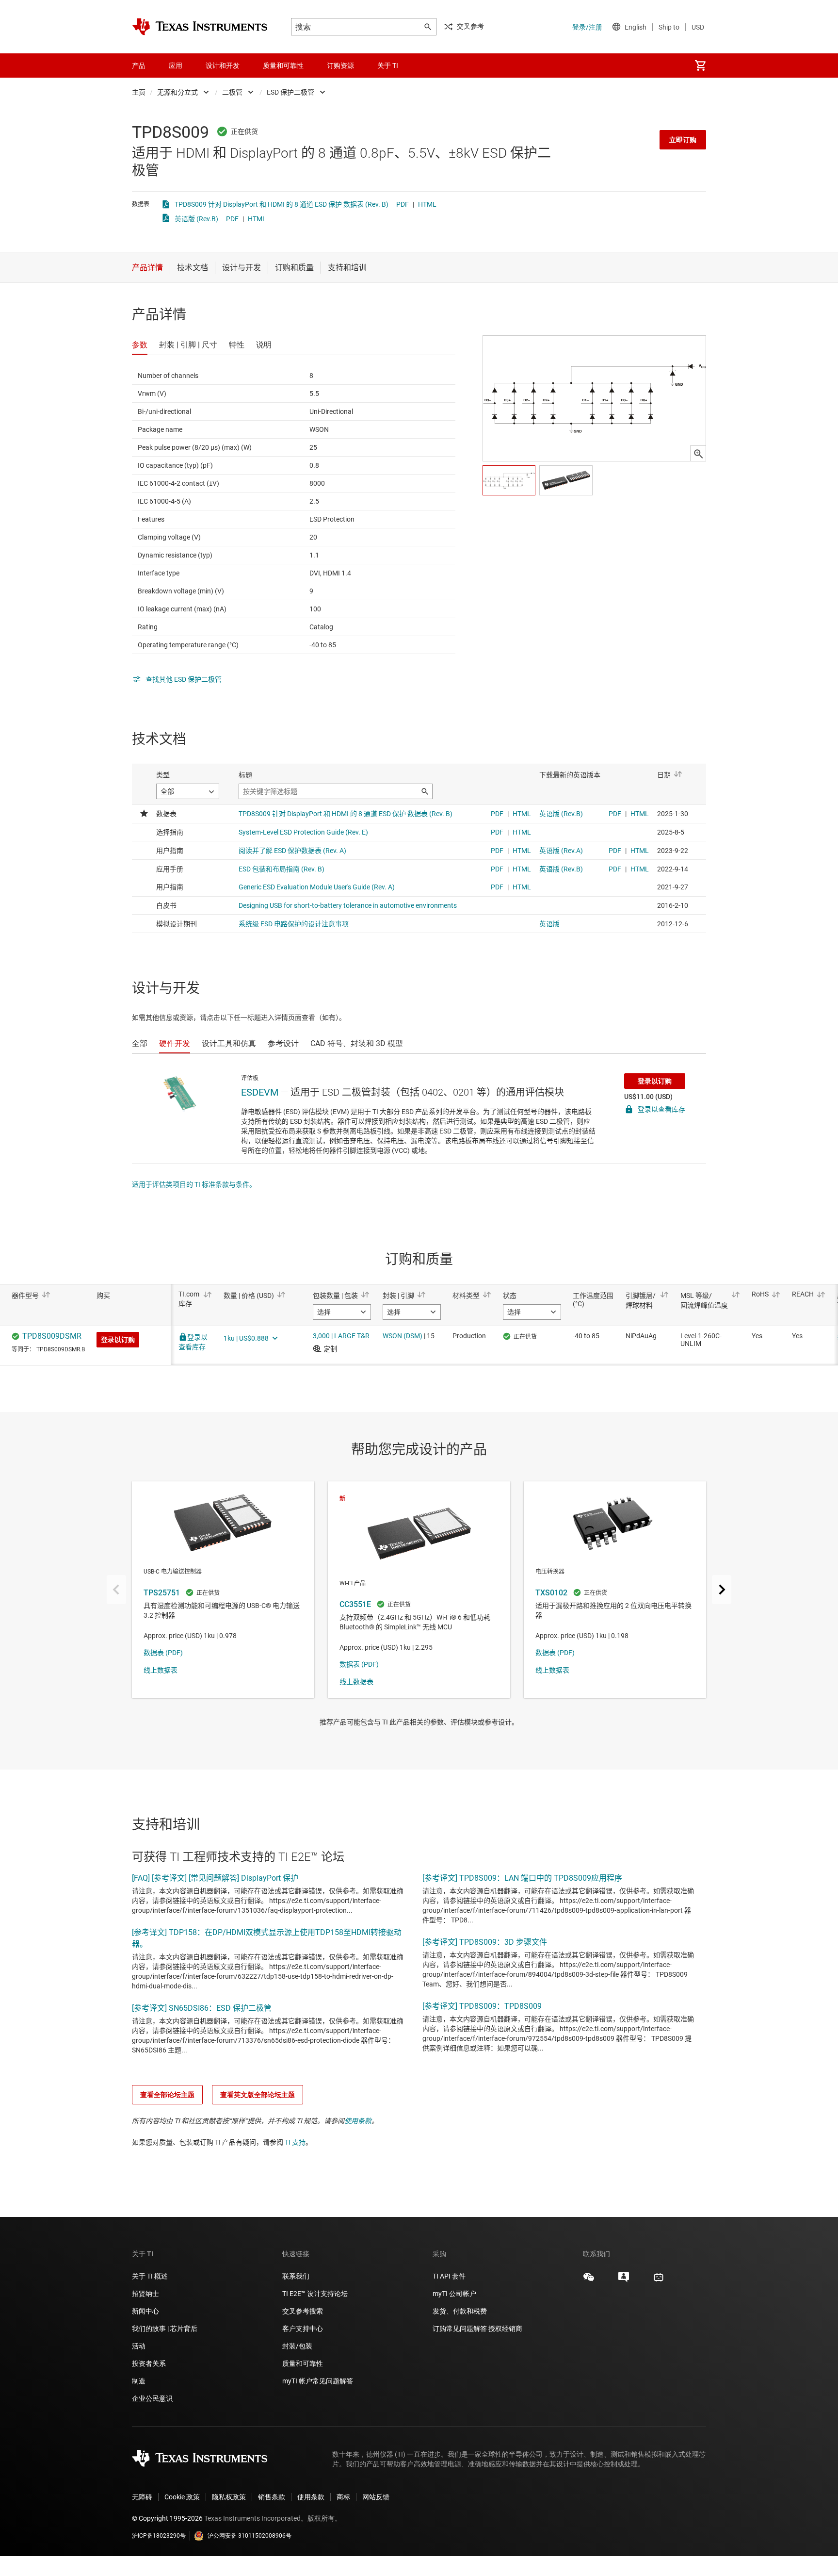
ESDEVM (260, 1092)
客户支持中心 (303, 2329)
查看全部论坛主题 (167, 2095)
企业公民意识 (152, 2398)
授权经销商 (505, 2329)
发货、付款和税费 (460, 2311)
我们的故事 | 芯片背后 (165, 2329)
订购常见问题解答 (460, 2329)
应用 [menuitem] (176, 66)
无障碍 (142, 2497)
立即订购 (683, 140)
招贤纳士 (145, 2294)
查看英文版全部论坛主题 (258, 2095)
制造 (139, 2381)
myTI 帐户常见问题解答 (318, 2381)
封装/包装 (297, 2346)
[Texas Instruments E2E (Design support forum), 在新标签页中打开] (624, 2281)
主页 (139, 92)
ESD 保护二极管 (290, 92)
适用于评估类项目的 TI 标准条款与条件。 (194, 1184)
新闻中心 (145, 2311)
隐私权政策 (229, 2497)
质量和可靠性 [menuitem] (283, 66)
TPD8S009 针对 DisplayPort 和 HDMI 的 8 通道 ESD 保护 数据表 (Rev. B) (282, 204)
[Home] (200, 27)
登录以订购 (655, 1081)
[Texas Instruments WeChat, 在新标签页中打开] (589, 2281)
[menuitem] (700, 66)
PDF (403, 204)
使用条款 (358, 2121)
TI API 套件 (449, 2276)
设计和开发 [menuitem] (223, 66)
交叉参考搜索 (303, 2311)
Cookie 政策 (182, 2497)
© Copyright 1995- (167, 2518)
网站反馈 (376, 2497)
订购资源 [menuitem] (340, 66)
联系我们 (296, 2276)
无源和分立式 (177, 92)
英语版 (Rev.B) (196, 219)
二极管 (232, 92)
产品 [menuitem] (139, 66)
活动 (139, 2346)
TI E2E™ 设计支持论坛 (315, 2294)
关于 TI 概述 (150, 2276)
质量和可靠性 (303, 2363)
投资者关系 (149, 2363)
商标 (343, 2497)
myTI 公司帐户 (454, 2294)
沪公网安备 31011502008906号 (250, 2536)
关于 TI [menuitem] (388, 66)
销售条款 (272, 2497)
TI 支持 (295, 2142)
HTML (427, 204)
